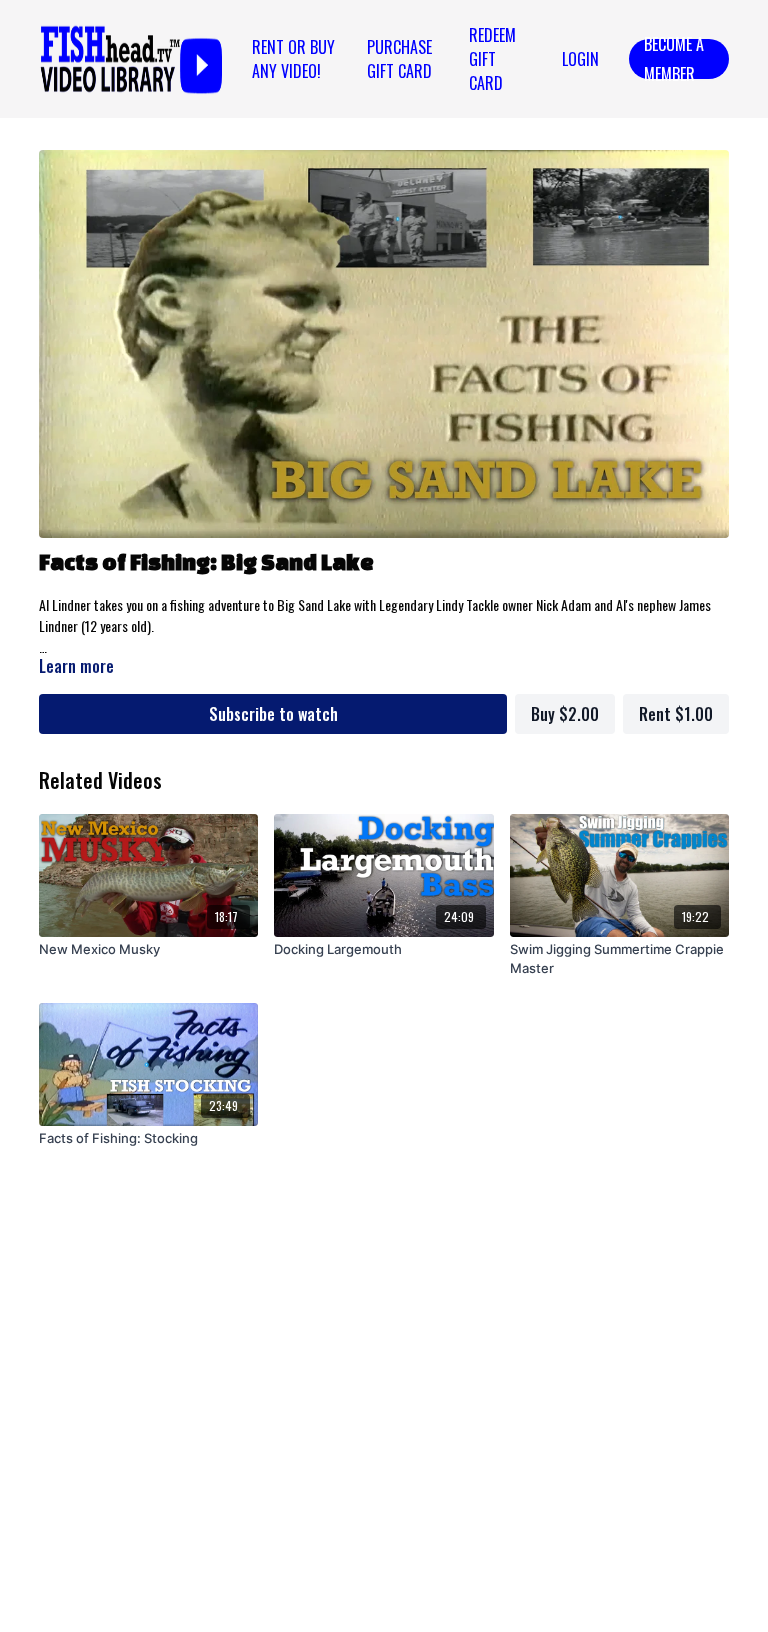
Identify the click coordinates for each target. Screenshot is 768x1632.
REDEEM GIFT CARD (492, 59)
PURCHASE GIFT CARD (399, 59)
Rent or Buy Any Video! (293, 59)
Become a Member (674, 59)
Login (580, 59)
